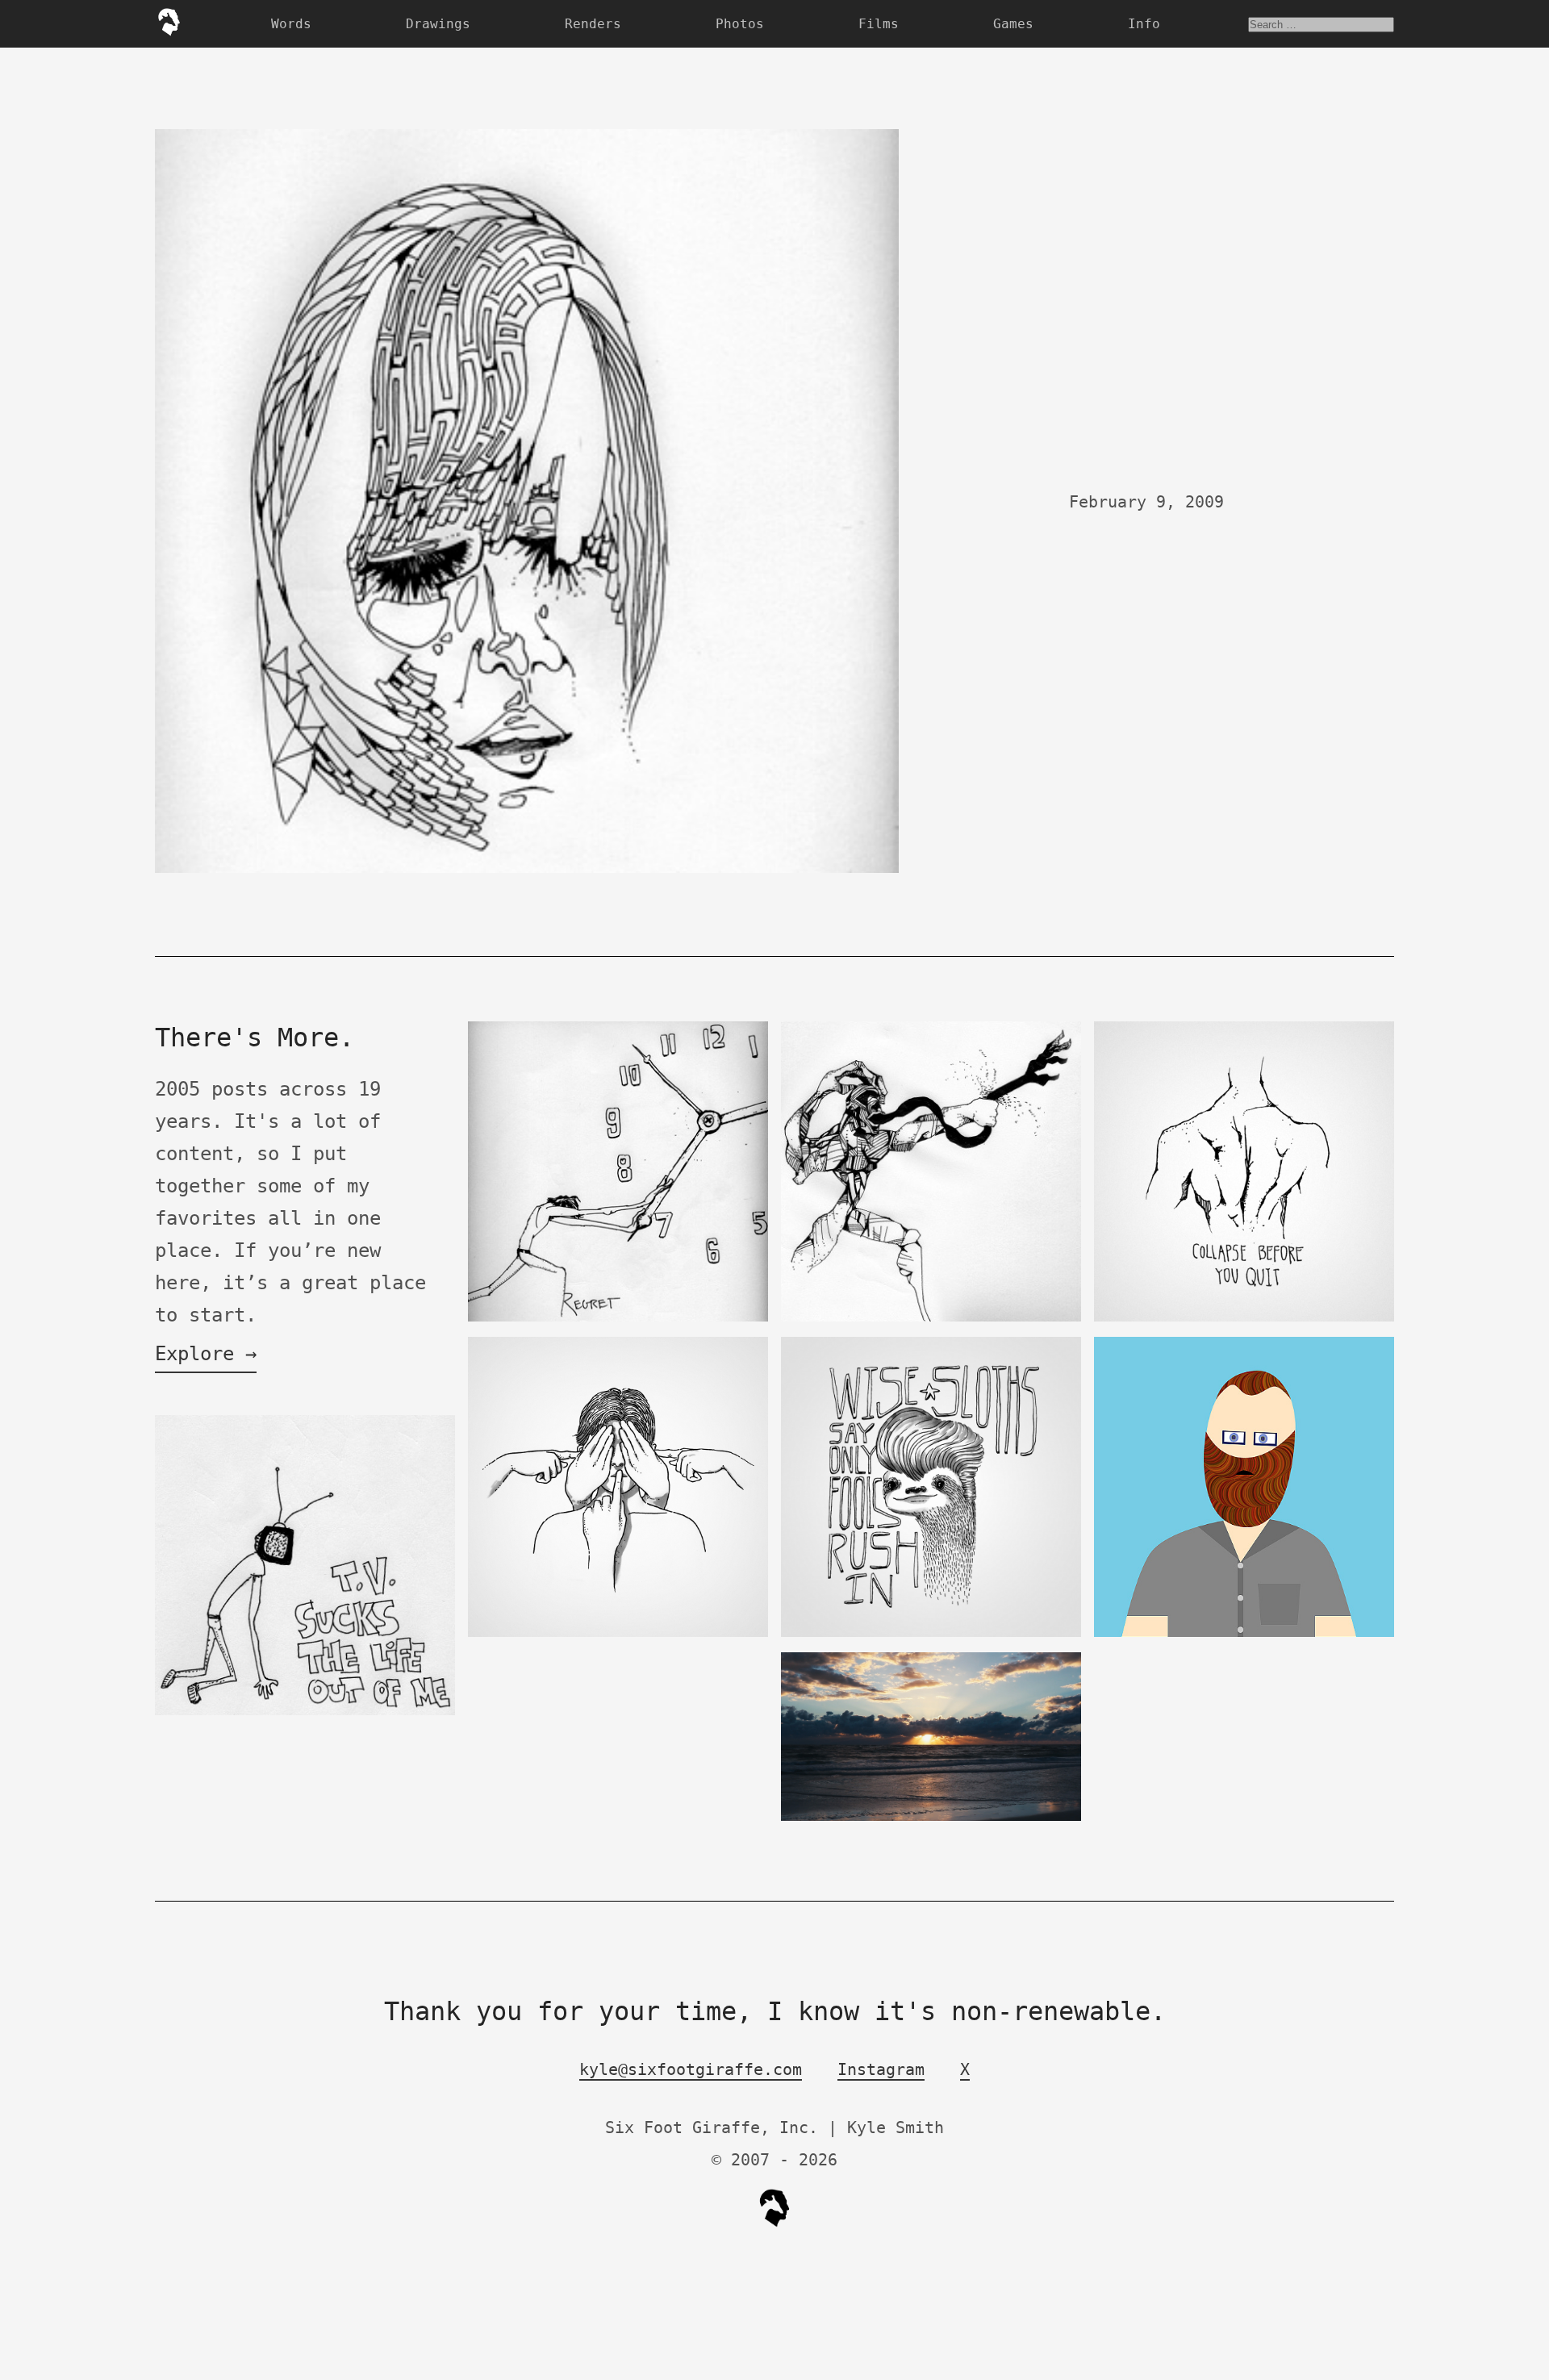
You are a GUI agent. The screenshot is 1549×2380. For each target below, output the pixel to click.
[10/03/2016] (931, 1633)
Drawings (438, 24)
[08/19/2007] (618, 1318)
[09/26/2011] (1244, 1318)
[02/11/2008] (931, 1318)
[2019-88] (618, 1633)
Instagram (881, 2069)
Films (879, 24)
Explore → (206, 1354)
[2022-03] (931, 1817)
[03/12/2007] (305, 1712)
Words (291, 24)
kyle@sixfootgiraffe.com (691, 2069)
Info (1144, 24)
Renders (593, 24)
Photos (740, 24)
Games (1013, 24)
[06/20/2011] (1244, 1633)
